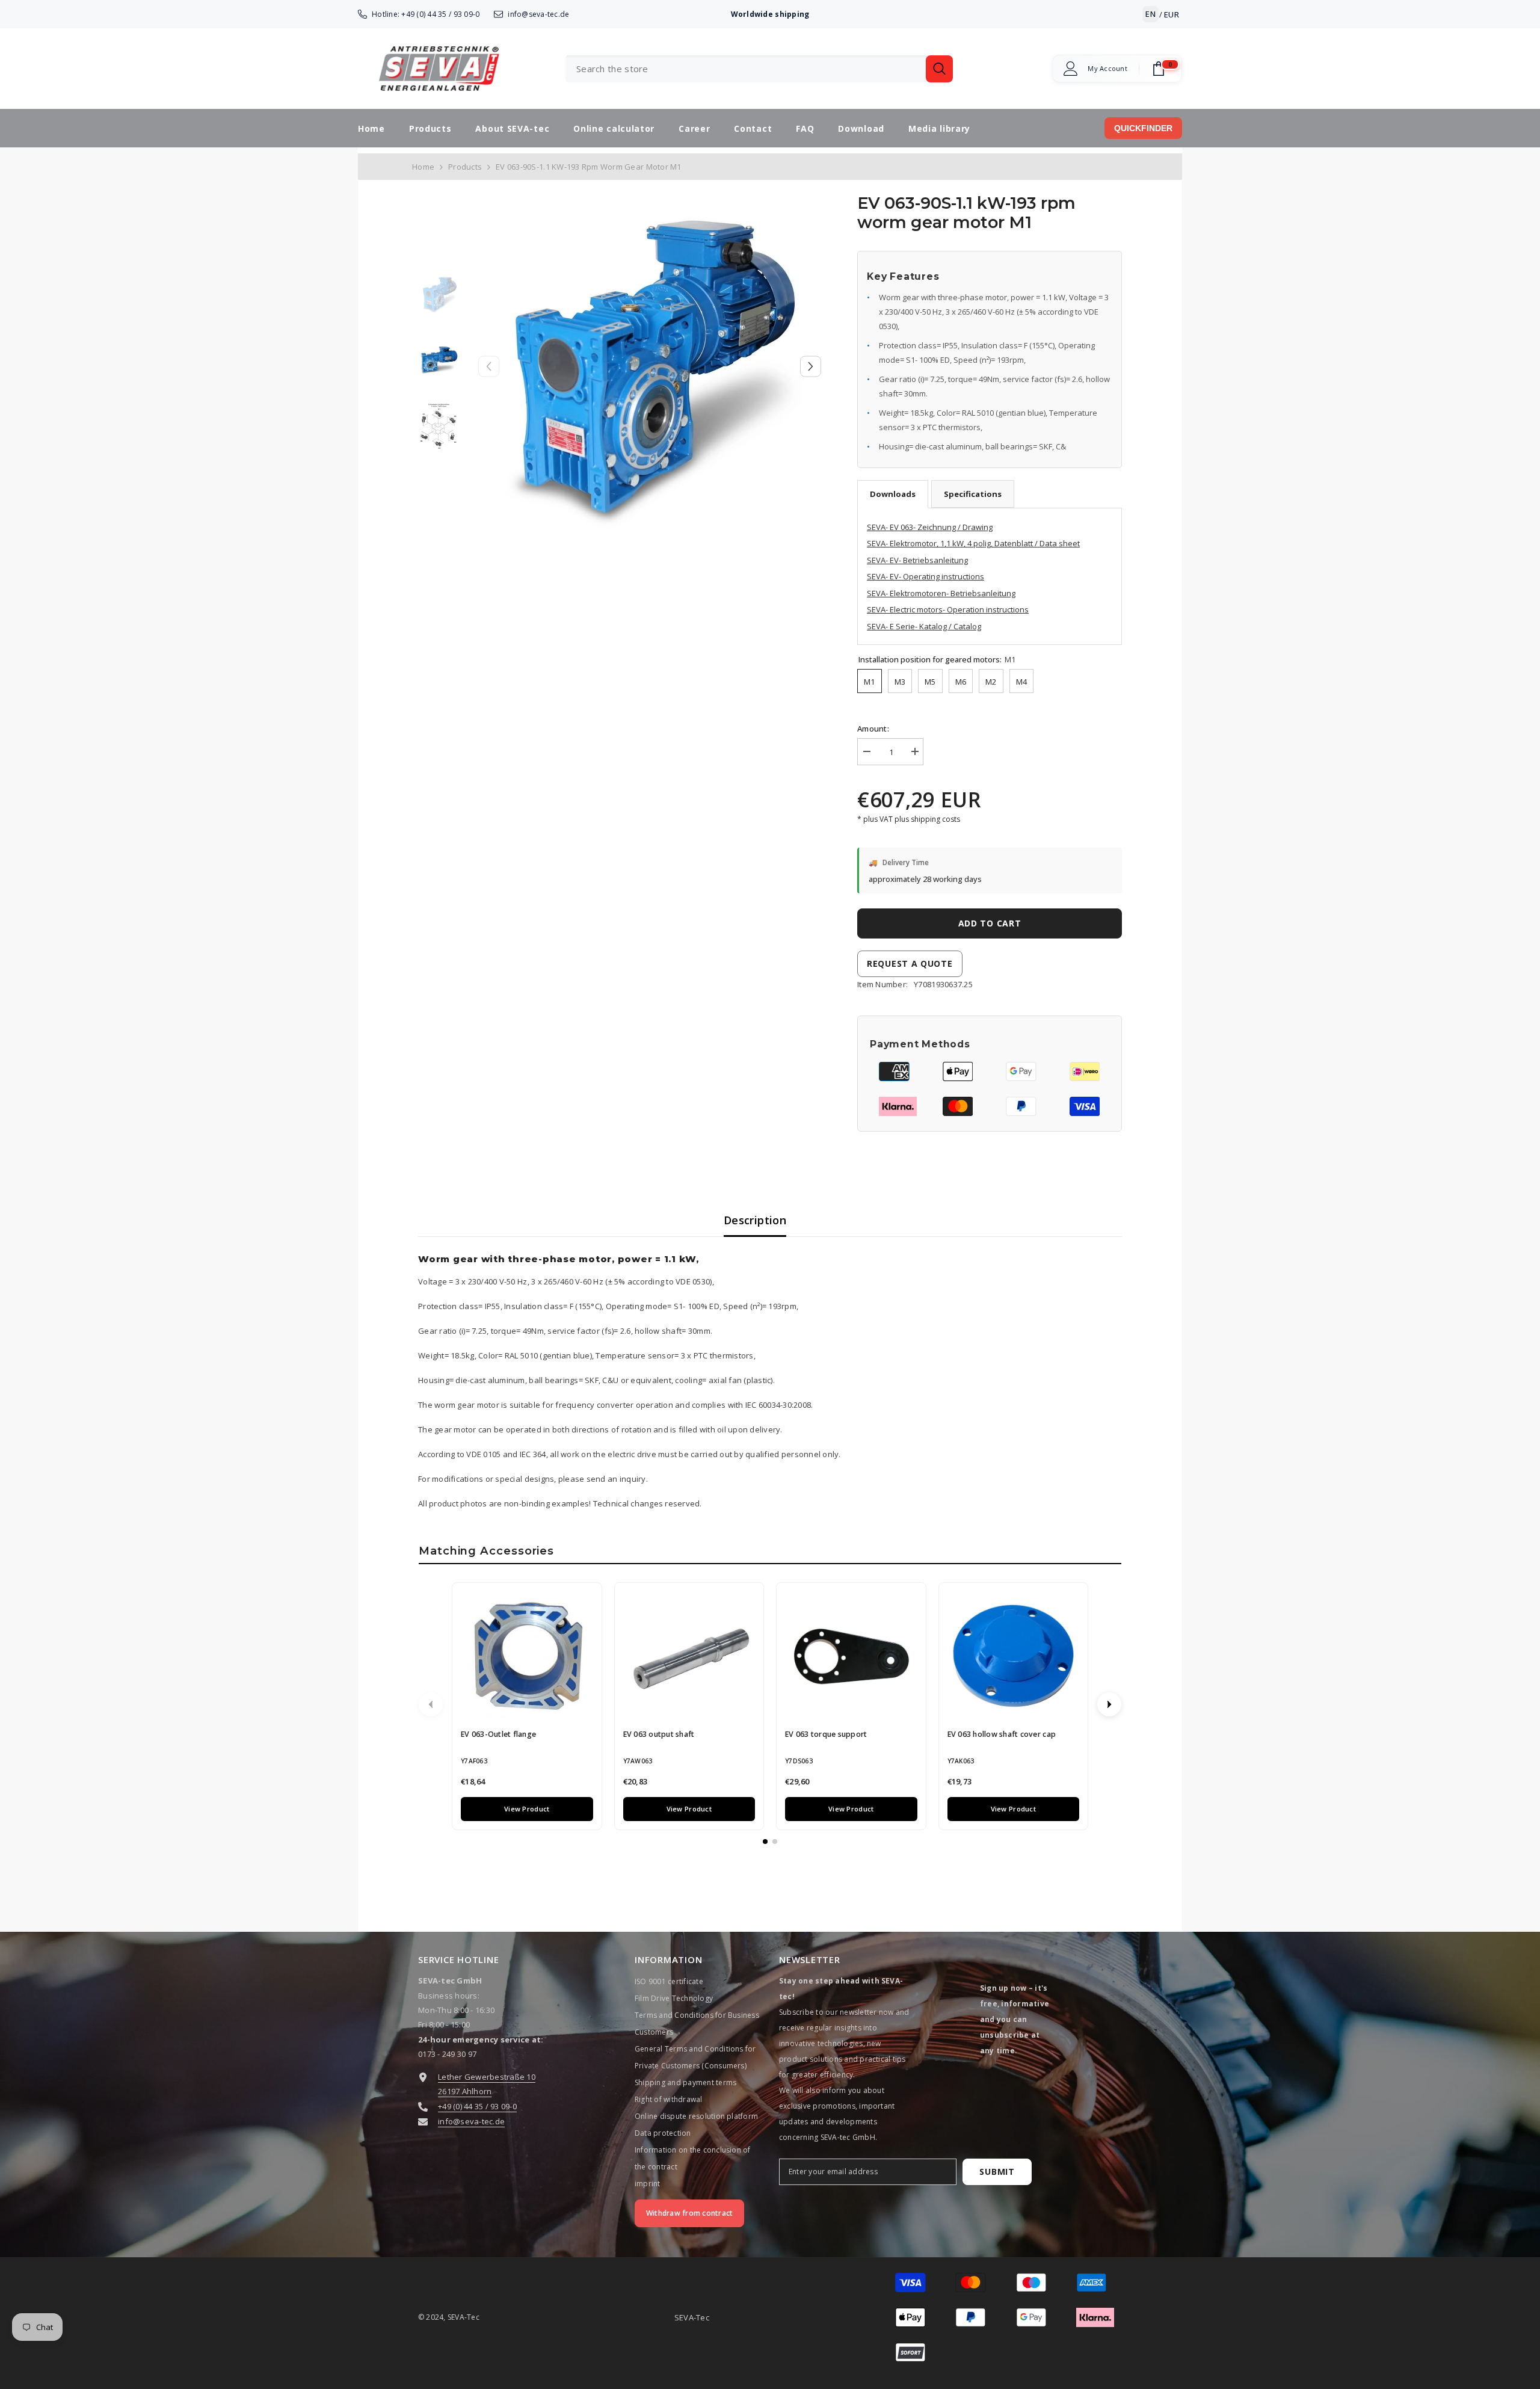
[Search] (759, 69)
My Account (1107, 69)
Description (755, 1220)
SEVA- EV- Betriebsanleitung (917, 560)
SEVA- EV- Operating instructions (926, 576)
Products (465, 167)
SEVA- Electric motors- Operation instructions (948, 609)
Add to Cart (990, 923)
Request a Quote (910, 963)
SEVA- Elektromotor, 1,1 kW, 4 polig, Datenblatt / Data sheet (973, 543)
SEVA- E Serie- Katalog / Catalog (924, 626)
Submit (997, 2172)
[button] (811, 366)
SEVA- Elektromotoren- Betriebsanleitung (941, 593)
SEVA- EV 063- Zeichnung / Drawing (930, 527)
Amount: (873, 729)
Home (423, 167)
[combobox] (746, 69)
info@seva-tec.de (538, 14)
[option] (650, 366)
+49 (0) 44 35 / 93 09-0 (440, 14)
